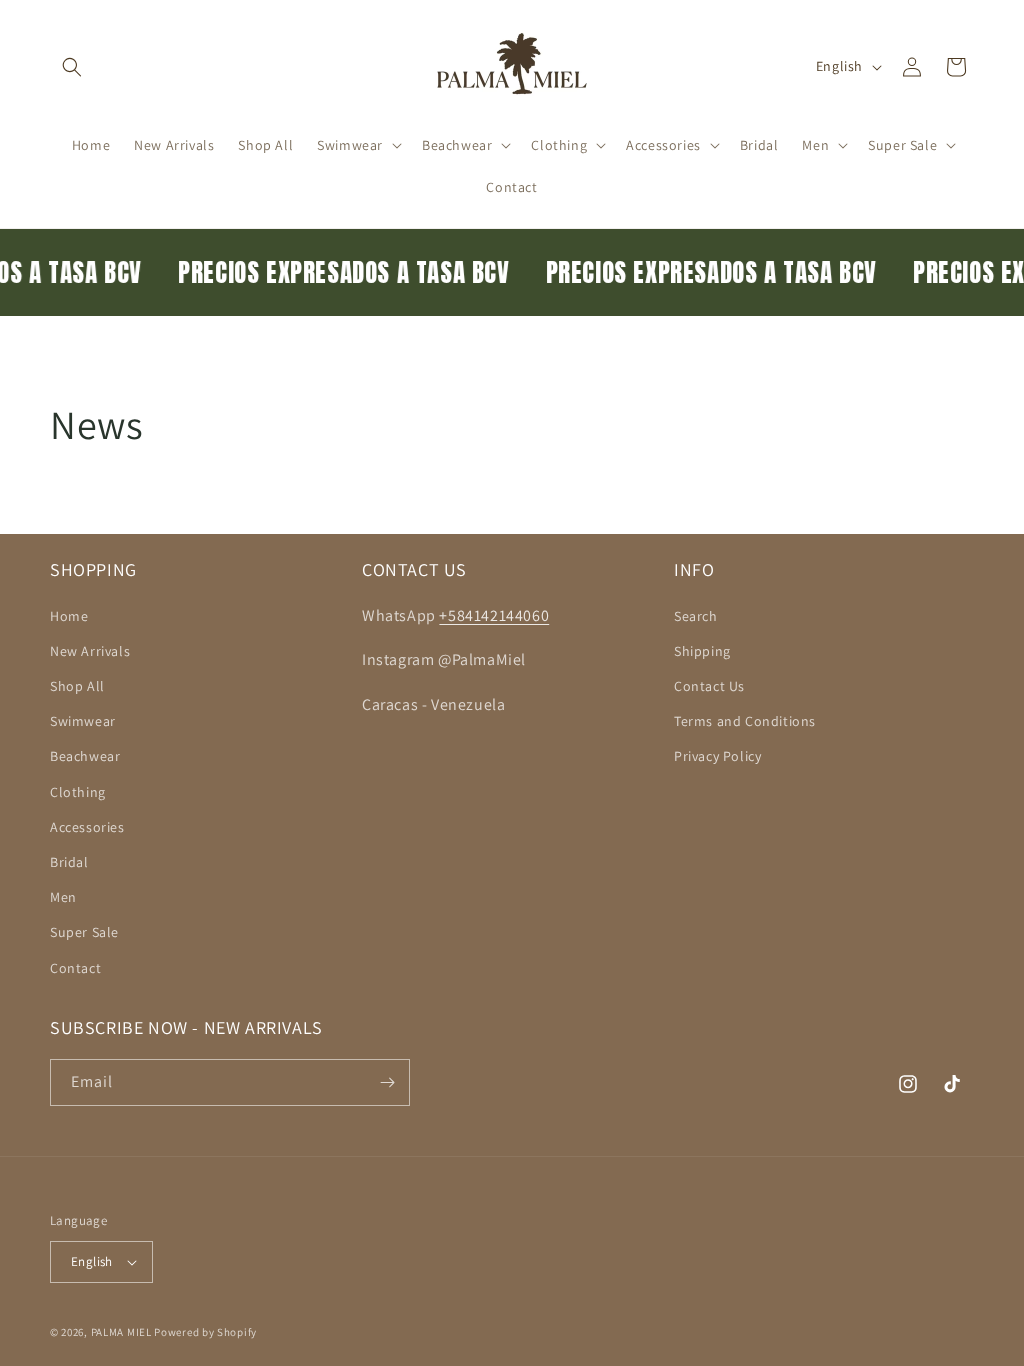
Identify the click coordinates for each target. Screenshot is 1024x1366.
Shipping (702, 651)
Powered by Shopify (205, 1332)
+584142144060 (494, 615)
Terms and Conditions (745, 721)
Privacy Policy (717, 756)
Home (69, 616)
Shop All (77, 686)
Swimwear (83, 721)
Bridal (69, 862)
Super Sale (84, 932)
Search (696, 616)
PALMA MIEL (121, 1332)
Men (63, 897)
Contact (75, 968)
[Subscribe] (387, 1082)
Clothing (78, 792)
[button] (72, 67)
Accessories (87, 827)
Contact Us (709, 686)
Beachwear (85, 756)
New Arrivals (90, 651)
